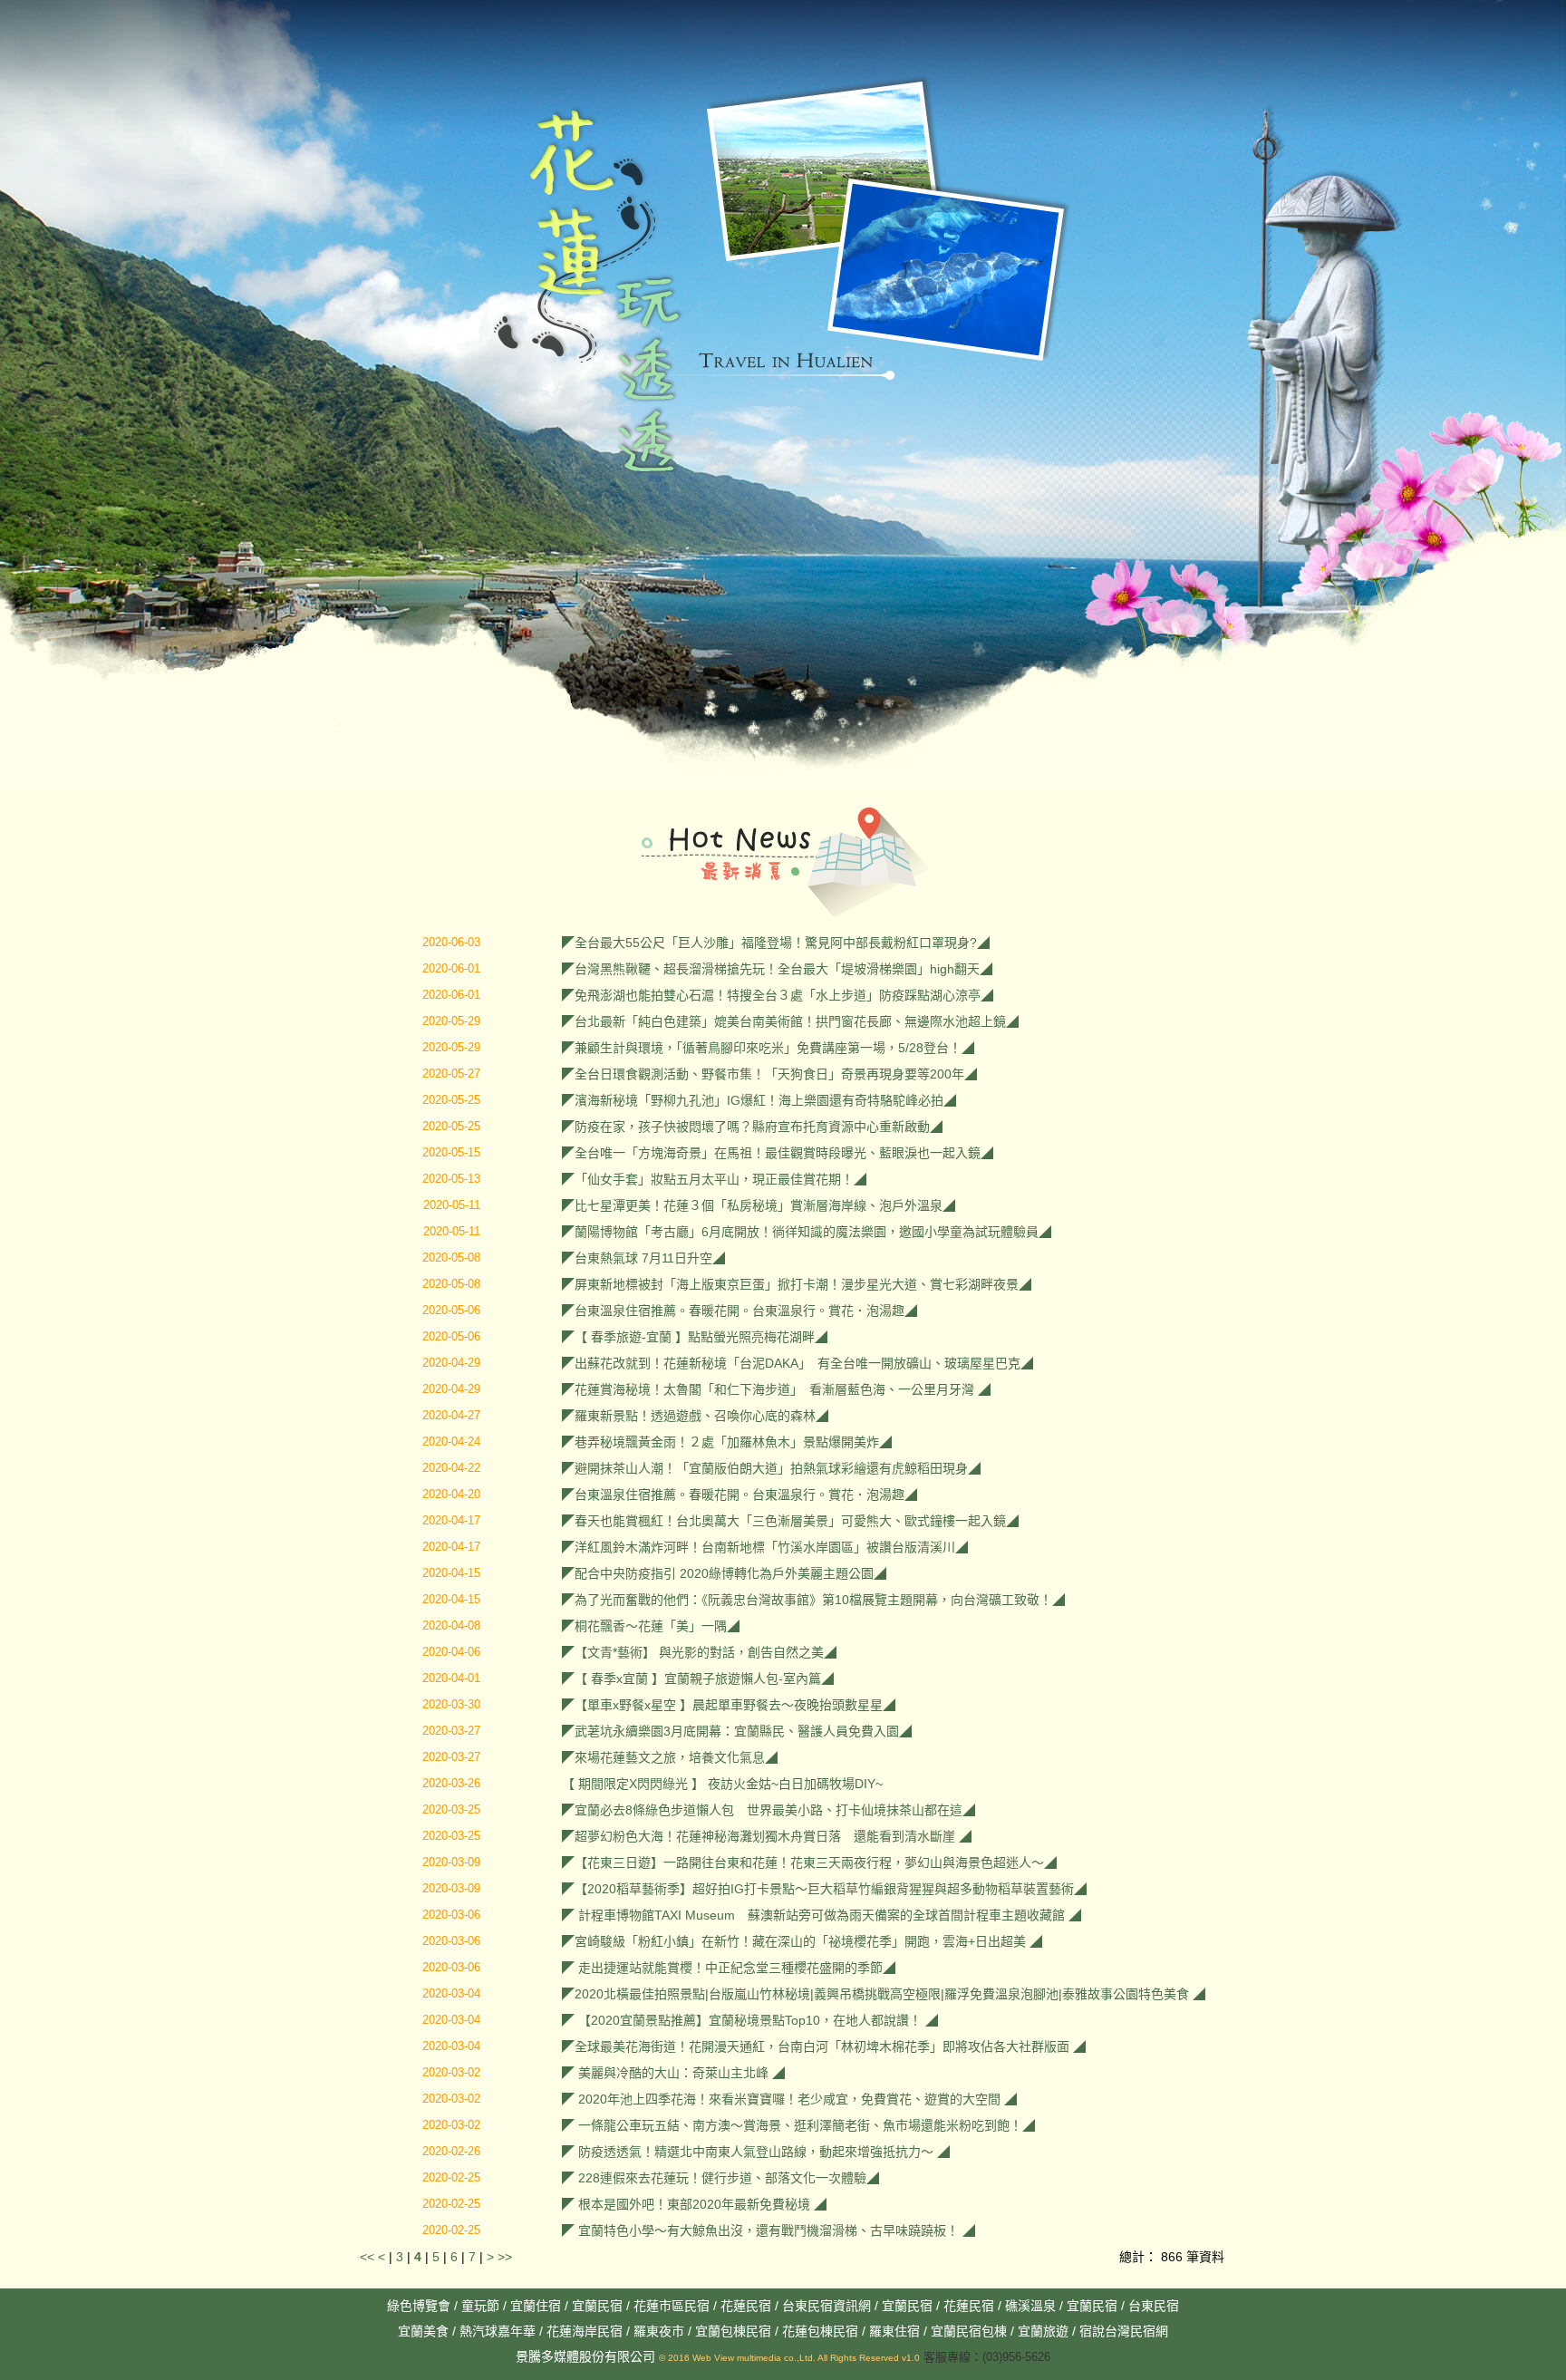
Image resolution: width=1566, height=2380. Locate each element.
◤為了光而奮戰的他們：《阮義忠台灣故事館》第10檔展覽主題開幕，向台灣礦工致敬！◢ (813, 1600)
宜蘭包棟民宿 (735, 2331)
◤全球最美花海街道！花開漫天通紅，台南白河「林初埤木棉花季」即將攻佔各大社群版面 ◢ (824, 2046)
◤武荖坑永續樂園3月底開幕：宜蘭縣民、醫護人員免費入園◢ (737, 1731)
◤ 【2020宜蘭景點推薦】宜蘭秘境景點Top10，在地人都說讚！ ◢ (750, 2020)
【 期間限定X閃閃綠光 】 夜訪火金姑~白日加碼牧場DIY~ (722, 1784)
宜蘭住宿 (536, 2306)
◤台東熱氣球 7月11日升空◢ (643, 1258)
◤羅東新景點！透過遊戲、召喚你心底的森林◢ (695, 1416)
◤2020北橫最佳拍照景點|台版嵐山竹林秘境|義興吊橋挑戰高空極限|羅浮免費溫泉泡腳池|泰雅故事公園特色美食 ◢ (884, 1994)
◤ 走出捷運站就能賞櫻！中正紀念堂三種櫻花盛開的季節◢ (729, 1968)
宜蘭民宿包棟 (969, 2331)
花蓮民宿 (746, 2306)
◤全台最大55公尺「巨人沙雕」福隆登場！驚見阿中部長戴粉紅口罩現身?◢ (776, 943)
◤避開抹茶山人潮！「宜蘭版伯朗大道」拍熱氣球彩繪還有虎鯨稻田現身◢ (771, 1468)
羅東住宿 (894, 2331)
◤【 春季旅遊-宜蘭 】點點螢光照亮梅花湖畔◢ (695, 1337)
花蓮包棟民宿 (820, 2331)
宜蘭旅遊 (1041, 2331)
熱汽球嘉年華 (498, 2331)
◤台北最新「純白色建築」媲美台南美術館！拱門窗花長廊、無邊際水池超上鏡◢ (790, 1021)
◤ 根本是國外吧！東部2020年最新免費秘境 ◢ (694, 2204)
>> (505, 2257)
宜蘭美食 (423, 2331)
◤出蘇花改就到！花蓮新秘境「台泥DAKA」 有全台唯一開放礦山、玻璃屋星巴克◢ (797, 1363)
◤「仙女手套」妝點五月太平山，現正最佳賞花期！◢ (714, 1179)
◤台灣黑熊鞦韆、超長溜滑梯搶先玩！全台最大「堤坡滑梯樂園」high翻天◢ (777, 969)
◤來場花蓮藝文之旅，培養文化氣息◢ (670, 1757)
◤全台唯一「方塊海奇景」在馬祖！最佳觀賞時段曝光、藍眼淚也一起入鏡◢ (778, 1153)
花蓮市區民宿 (672, 2306)
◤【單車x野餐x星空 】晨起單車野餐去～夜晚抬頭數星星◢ (729, 1705)
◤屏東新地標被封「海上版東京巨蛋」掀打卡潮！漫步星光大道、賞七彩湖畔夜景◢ (797, 1284)
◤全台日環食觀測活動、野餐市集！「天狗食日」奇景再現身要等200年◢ (769, 1074)
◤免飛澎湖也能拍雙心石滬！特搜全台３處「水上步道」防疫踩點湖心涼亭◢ (778, 995)
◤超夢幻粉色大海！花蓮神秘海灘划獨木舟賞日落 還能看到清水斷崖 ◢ (767, 1836)
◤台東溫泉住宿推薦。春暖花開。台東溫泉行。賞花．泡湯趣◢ (739, 1311)
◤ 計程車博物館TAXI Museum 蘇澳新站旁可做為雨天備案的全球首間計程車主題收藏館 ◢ (822, 1915)
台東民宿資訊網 (826, 2306)
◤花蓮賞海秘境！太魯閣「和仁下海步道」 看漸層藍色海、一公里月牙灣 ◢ (776, 1389)
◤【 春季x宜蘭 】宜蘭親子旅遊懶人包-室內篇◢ (698, 1679)
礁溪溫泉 (1030, 2306)
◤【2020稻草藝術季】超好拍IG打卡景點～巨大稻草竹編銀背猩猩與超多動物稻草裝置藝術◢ (824, 1889)
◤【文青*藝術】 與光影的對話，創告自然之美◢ (699, 1652)
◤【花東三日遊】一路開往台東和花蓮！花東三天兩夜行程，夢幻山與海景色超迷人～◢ (809, 1862)
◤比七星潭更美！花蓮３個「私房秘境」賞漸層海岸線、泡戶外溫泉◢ (759, 1205)
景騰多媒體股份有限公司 (585, 2356)
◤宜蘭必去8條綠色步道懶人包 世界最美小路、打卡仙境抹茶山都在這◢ (768, 1810)
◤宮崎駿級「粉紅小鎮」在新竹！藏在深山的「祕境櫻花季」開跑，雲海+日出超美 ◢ (802, 1941)
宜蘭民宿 (597, 2306)
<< (369, 2257)
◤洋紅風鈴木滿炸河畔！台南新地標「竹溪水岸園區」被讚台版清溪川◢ (765, 1547)
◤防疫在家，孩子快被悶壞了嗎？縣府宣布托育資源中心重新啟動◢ (752, 1127)
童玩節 (480, 2306)
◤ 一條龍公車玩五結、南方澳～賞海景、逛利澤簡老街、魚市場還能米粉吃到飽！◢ (798, 2125)
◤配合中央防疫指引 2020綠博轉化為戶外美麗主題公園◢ (724, 1573)
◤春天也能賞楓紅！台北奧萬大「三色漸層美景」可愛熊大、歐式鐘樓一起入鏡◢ (790, 1521)
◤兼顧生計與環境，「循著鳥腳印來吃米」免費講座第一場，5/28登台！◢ (768, 1048)
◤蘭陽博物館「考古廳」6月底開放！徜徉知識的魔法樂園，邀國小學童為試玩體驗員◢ (807, 1232)
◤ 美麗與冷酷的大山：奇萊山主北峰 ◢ (673, 2073)
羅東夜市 (661, 2331)
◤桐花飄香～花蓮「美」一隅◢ (651, 1626)
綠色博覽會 (419, 2306)
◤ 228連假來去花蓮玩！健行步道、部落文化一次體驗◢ (720, 2178)
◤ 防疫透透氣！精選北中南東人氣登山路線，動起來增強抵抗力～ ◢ (756, 2152)
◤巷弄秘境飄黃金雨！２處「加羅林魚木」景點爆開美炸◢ (727, 1442)
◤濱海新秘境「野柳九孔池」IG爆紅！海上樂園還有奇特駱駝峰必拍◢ (759, 1100)
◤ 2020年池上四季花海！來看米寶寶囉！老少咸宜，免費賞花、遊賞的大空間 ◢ (789, 2099)
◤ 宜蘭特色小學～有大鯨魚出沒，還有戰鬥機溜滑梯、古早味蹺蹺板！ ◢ (768, 2230)
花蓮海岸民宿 (585, 2331)
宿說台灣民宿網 (1124, 2331)
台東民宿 (1154, 2306)
